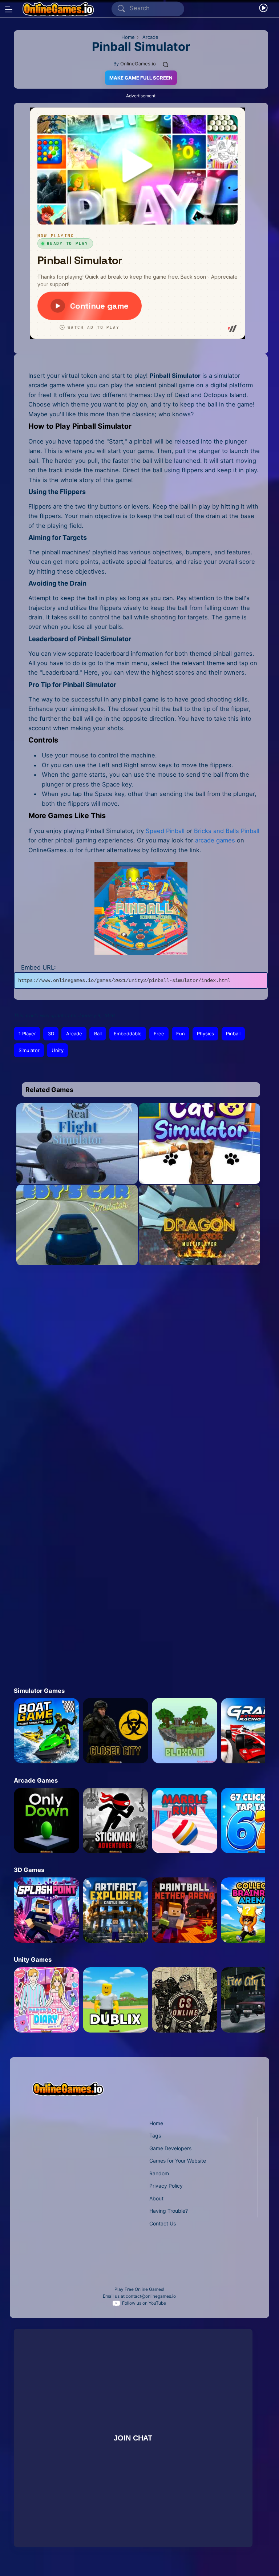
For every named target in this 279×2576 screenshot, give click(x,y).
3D (51, 1034)
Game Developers (170, 2148)
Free (159, 1034)
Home (156, 2123)
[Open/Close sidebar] (9, 9)
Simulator (29, 1050)
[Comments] (166, 64)
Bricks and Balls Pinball (227, 831)
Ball (98, 1034)
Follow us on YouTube (144, 2303)
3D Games (29, 1870)
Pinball (233, 1034)
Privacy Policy (166, 2186)
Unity (58, 1050)
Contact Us (163, 2223)
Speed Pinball (165, 831)
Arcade (74, 1034)
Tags (155, 2136)
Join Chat (133, 2438)
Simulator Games (39, 1691)
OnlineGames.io (138, 64)
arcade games (215, 840)
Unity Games (33, 1960)
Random (159, 2173)
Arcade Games (36, 1780)
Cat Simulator (199, 1170)
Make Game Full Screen (141, 78)
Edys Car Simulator (77, 1251)
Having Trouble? (169, 2211)
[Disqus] (135, 1374)
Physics (205, 1034)
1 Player (27, 1034)
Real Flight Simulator (77, 1170)
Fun (181, 1034)
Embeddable (128, 1034)
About (156, 2198)
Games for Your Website (178, 2161)
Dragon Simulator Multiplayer (200, 1251)
